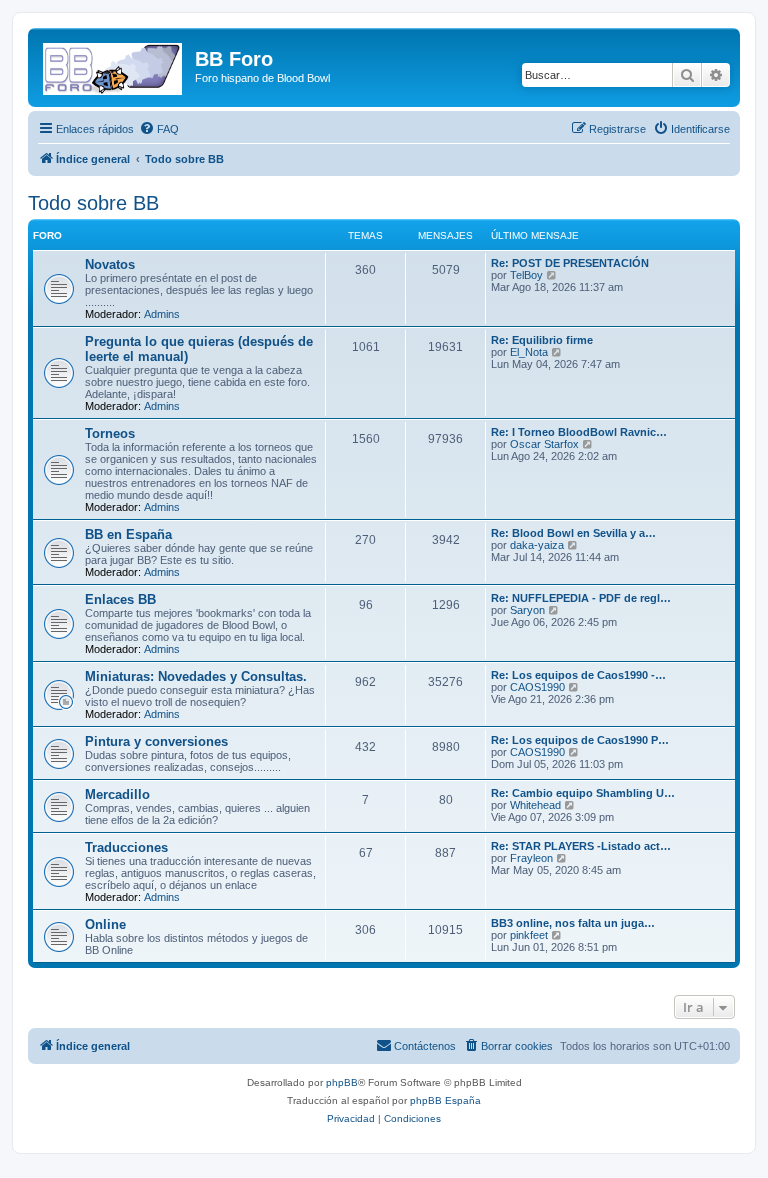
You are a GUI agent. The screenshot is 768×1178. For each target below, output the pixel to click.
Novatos (110, 264)
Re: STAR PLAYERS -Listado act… (581, 846)
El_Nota (529, 352)
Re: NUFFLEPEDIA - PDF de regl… (581, 598)
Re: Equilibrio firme (542, 340)
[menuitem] (159, 129)
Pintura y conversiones (156, 741)
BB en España (128, 534)
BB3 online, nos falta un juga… (573, 923)
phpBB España (445, 1100)
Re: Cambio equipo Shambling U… (583, 793)
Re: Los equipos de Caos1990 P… (580, 740)
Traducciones (126, 847)
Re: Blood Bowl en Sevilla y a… (573, 533)
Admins (162, 314)
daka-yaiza (537, 545)
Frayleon (531, 858)
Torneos (110, 433)
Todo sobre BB (93, 203)
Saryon (527, 610)
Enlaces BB (120, 599)
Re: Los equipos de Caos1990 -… (578, 675)
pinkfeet (529, 935)
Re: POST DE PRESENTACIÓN (570, 263)
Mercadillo (117, 794)
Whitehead (535, 805)
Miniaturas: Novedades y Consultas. (196, 676)
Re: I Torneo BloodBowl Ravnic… (579, 432)
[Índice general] (114, 65)
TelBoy (526, 275)
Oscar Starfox (544, 444)
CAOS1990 (537, 687)
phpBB (342, 1082)
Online (105, 924)
